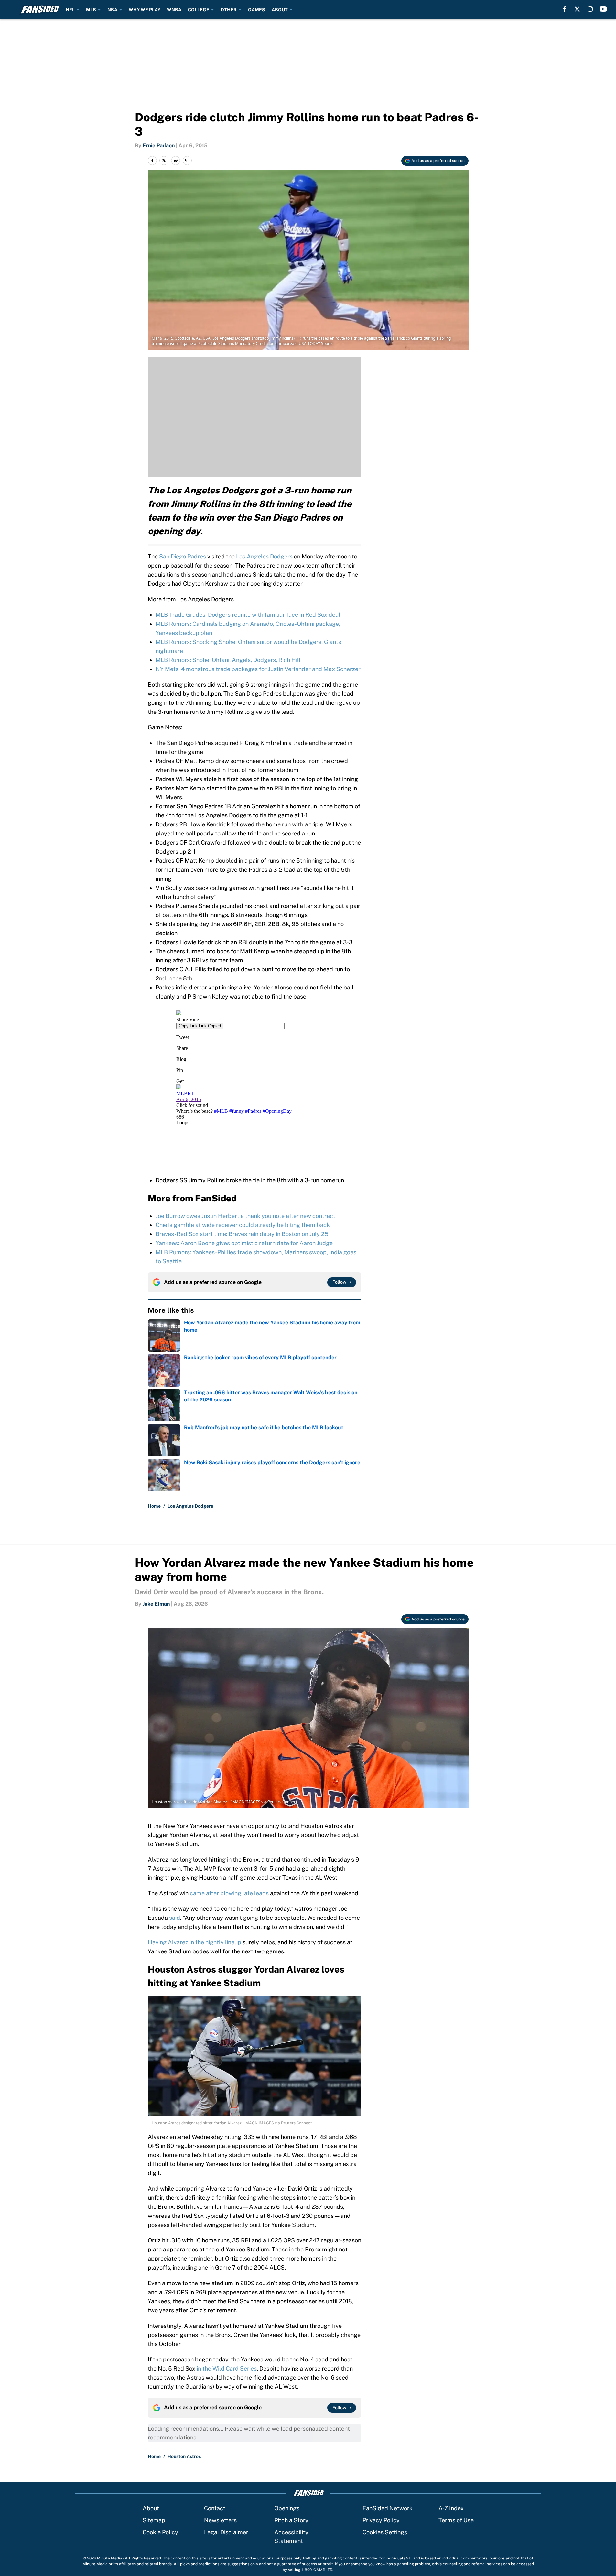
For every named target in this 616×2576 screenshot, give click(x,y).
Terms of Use (456, 2520)
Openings (287, 2508)
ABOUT (280, 10)
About (151, 2508)
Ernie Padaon (159, 145)
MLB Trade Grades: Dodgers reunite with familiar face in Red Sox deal (248, 615)
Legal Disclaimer (226, 2532)
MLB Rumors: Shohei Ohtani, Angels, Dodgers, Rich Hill (228, 660)
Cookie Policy (160, 2532)
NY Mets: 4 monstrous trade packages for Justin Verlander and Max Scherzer (258, 669)
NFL (70, 10)
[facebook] (564, 9)
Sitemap (154, 2520)
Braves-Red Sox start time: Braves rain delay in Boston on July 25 (242, 1234)
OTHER (229, 10)
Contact (215, 2508)
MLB (91, 10)
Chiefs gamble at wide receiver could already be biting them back (243, 1225)
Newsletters (220, 2520)
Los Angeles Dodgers (264, 556)
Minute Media (110, 2558)
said (175, 1918)
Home (154, 1506)
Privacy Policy (381, 2520)
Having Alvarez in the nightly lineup (195, 1942)
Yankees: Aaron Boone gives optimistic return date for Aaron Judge (244, 1243)
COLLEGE (199, 10)
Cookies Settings (385, 2532)
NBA (112, 10)
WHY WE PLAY (145, 10)
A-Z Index (451, 2508)
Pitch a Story (291, 2520)
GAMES (257, 10)
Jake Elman (156, 1604)
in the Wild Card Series (227, 2368)
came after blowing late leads (229, 1893)
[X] (577, 9)
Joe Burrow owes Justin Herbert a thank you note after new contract (245, 1216)
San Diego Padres (183, 556)
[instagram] (590, 9)
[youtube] (603, 9)
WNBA (174, 10)
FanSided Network (388, 2508)
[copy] (187, 160)
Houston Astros (184, 2456)
